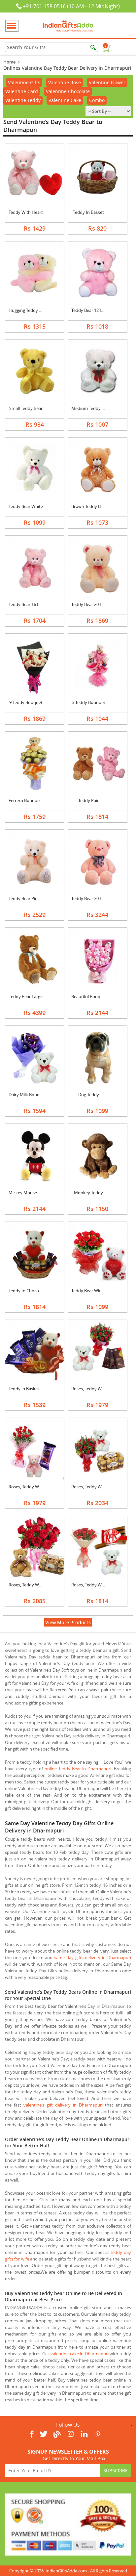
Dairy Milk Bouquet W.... (32, 1095)
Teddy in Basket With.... (31, 1389)
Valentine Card (22, 91)
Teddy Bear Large (26, 997)
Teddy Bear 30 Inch (90, 898)
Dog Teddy (89, 1095)
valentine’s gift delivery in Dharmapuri (63, 2105)
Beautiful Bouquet (89, 997)
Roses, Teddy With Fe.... (94, 1487)
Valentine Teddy (23, 100)
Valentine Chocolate (68, 91)
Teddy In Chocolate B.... (31, 1291)
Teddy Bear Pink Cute (29, 898)
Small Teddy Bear (26, 408)
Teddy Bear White (26, 506)
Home (9, 62)
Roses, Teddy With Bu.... (32, 1487)
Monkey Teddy (88, 1193)
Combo (97, 100)
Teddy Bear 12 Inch (90, 310)
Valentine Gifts (24, 82)
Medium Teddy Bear (91, 408)
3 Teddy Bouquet (89, 702)
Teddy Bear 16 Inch (27, 604)
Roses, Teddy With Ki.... (93, 1585)
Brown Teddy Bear (89, 506)
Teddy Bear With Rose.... (95, 1291)
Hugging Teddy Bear (28, 310)
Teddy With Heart (26, 212)
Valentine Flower (107, 82)
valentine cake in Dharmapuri (80, 2354)
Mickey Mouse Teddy (29, 1193)
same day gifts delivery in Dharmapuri (93, 1957)
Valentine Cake (65, 100)
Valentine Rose (65, 82)
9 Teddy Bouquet (26, 702)
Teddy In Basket (88, 212)
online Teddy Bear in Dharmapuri (78, 1769)
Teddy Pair (88, 800)
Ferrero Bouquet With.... (32, 800)
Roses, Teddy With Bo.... (94, 1389)
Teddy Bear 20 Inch (90, 604)
